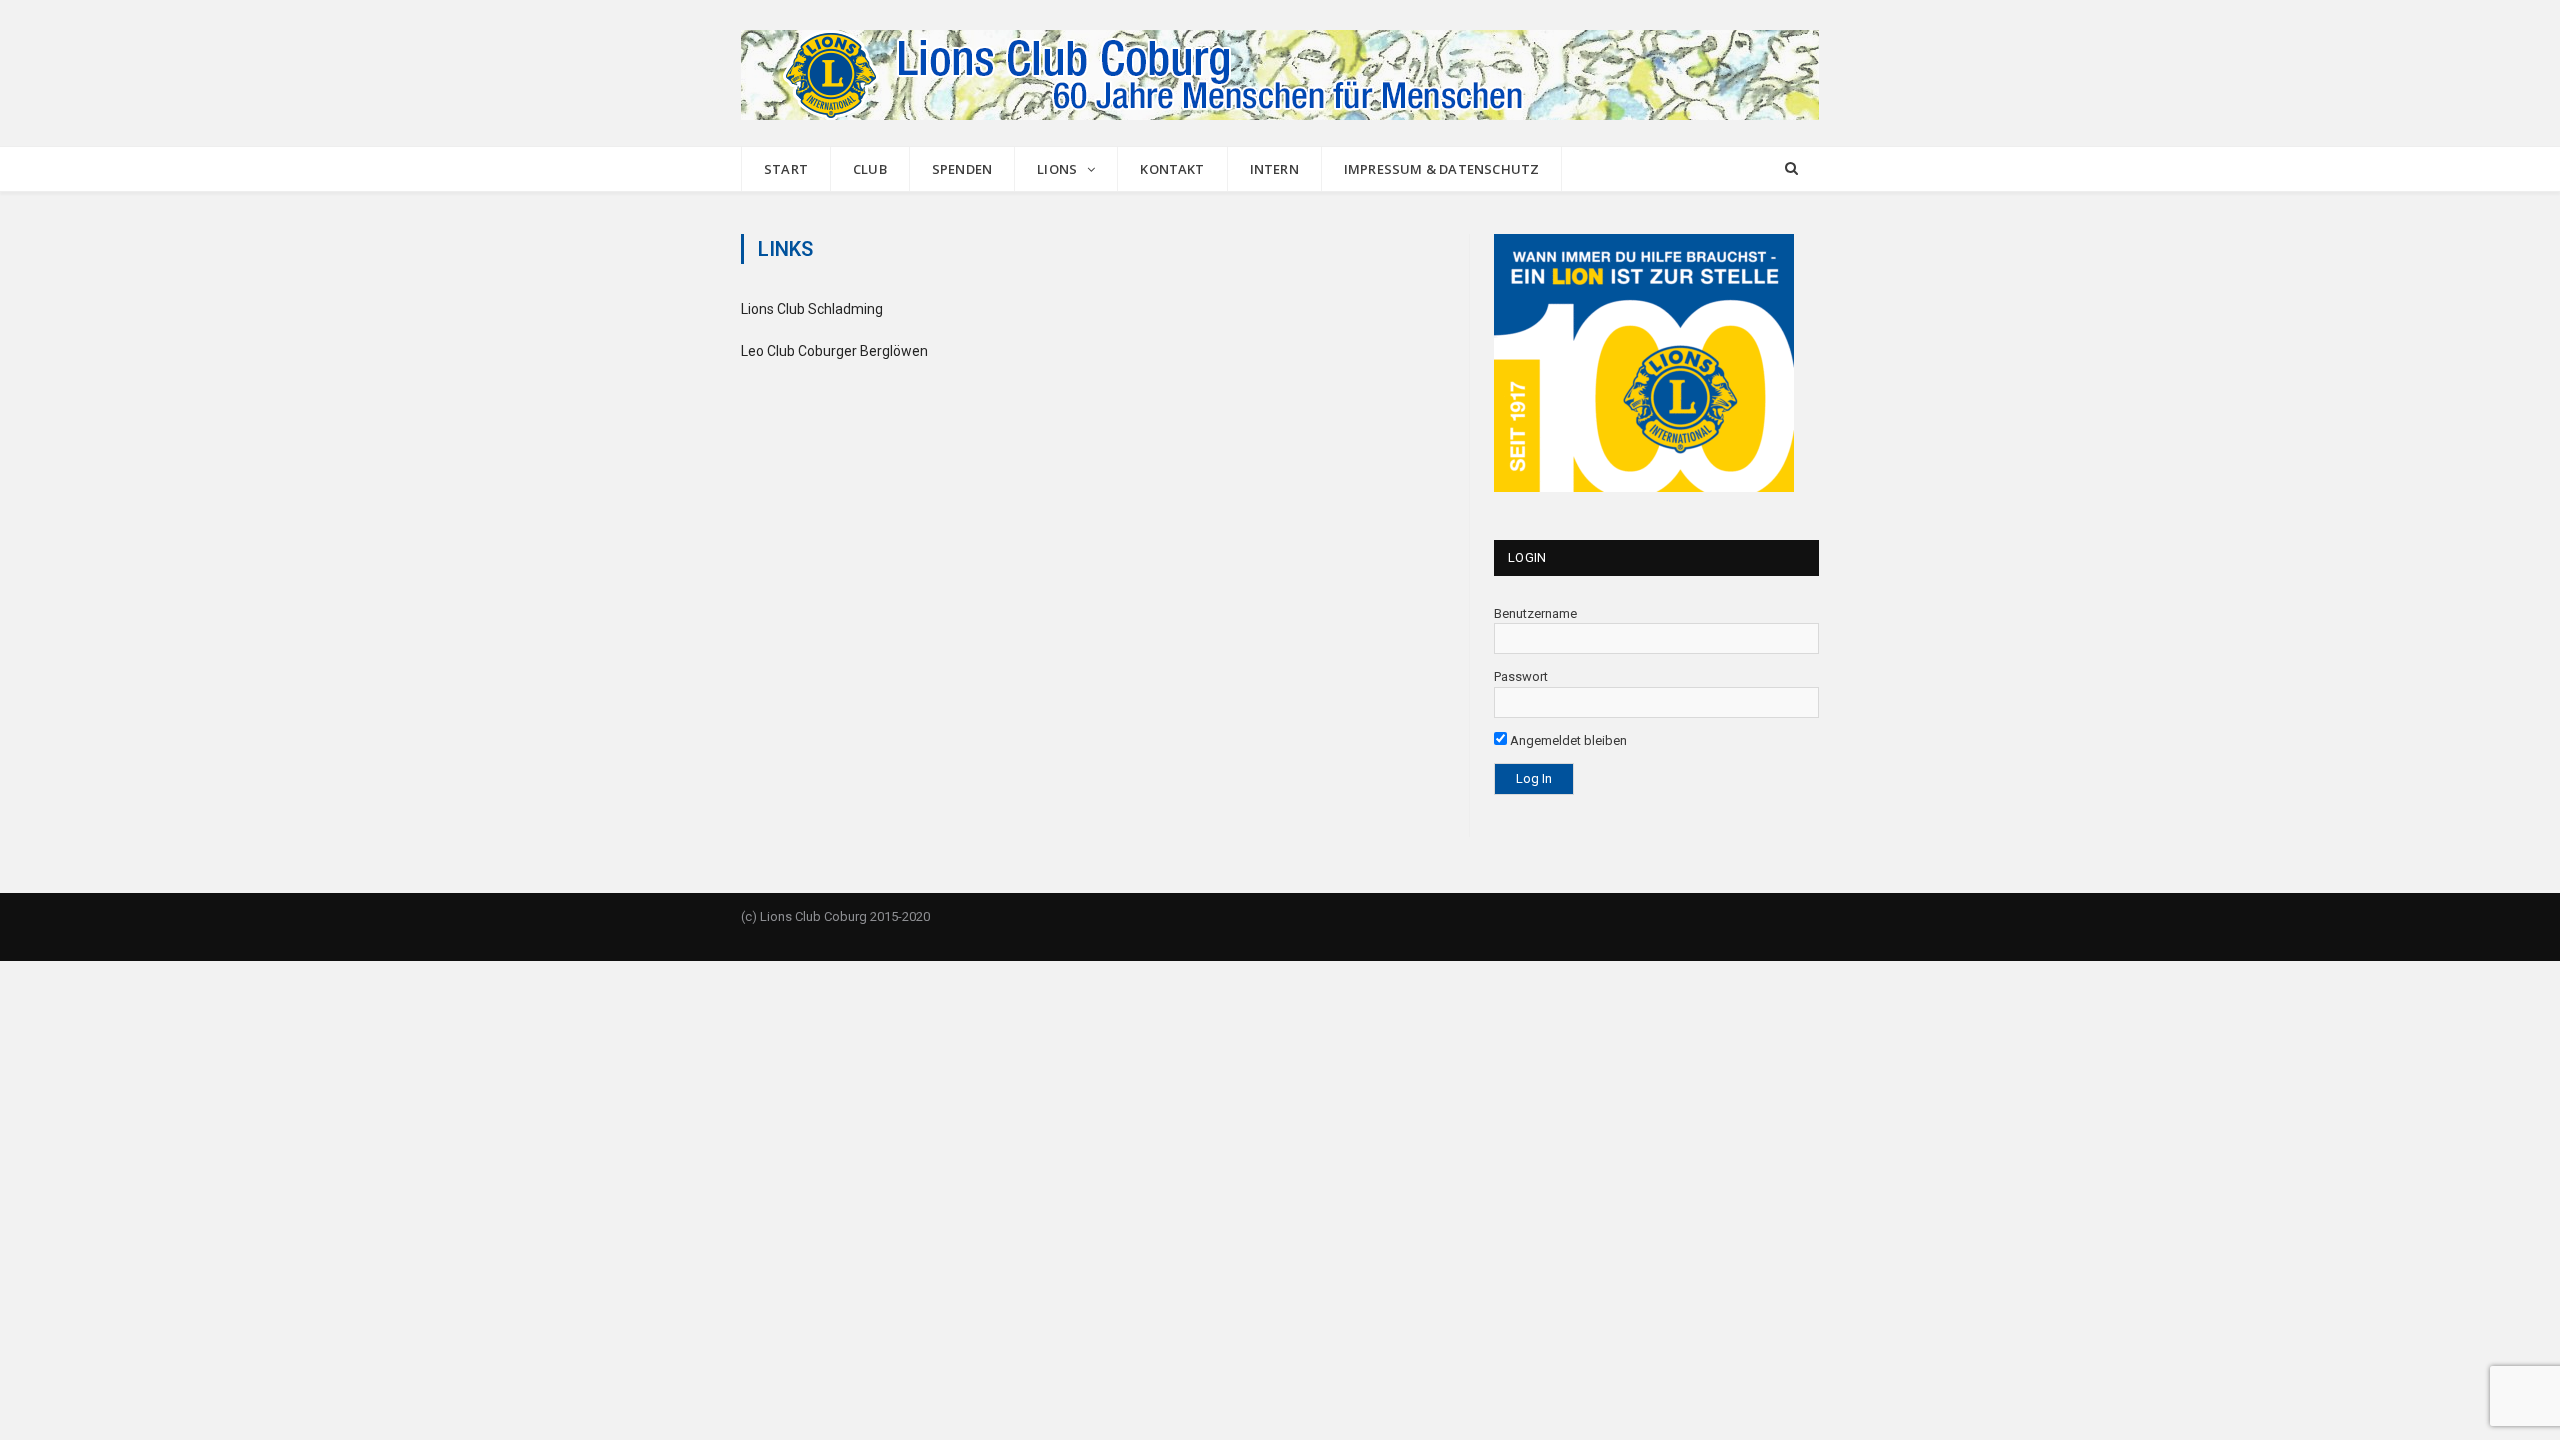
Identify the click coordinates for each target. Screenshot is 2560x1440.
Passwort (1521, 676)
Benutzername (1535, 613)
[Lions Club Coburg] (1280, 72)
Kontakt (1172, 169)
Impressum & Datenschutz (1442, 169)
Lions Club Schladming (812, 309)
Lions (1057, 169)
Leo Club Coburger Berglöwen (834, 351)
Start (786, 169)
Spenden (962, 169)
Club (870, 169)
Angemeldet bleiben (1567, 740)
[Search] (1791, 169)
